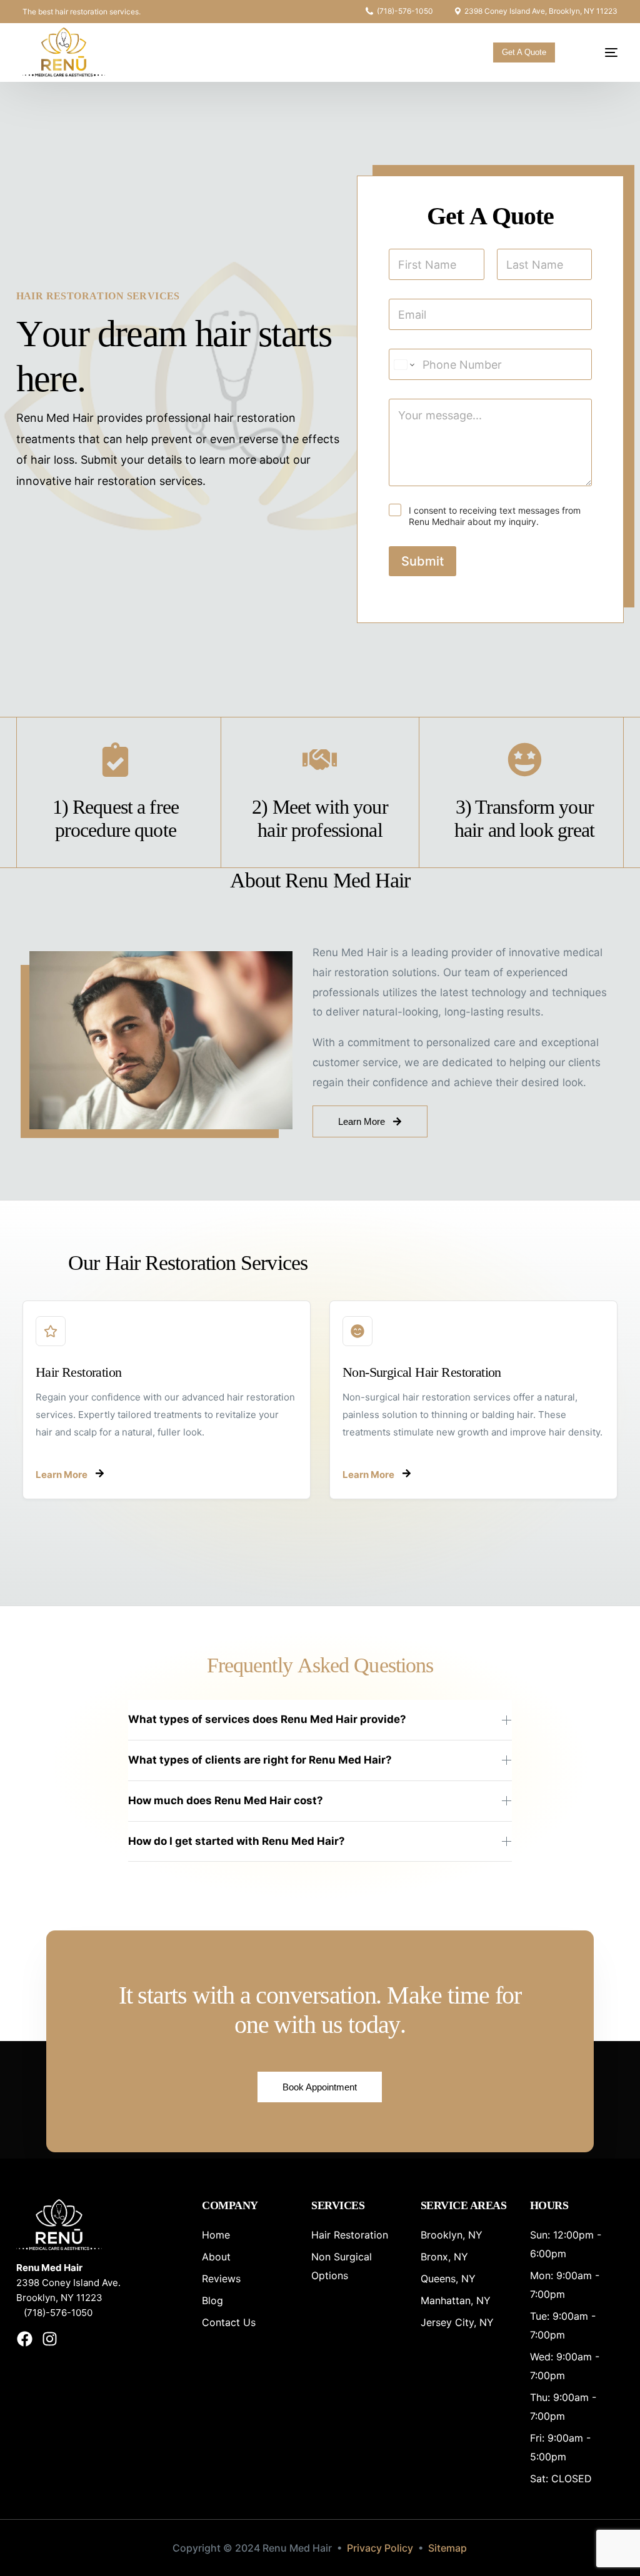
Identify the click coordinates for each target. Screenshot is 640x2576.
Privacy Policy (380, 2548)
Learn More (62, 1475)
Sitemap (447, 2548)
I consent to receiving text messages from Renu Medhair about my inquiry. (495, 516)
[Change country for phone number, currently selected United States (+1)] (403, 364)
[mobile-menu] (600, 52)
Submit (422, 561)
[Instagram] (50, 2339)
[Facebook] (25, 2339)
